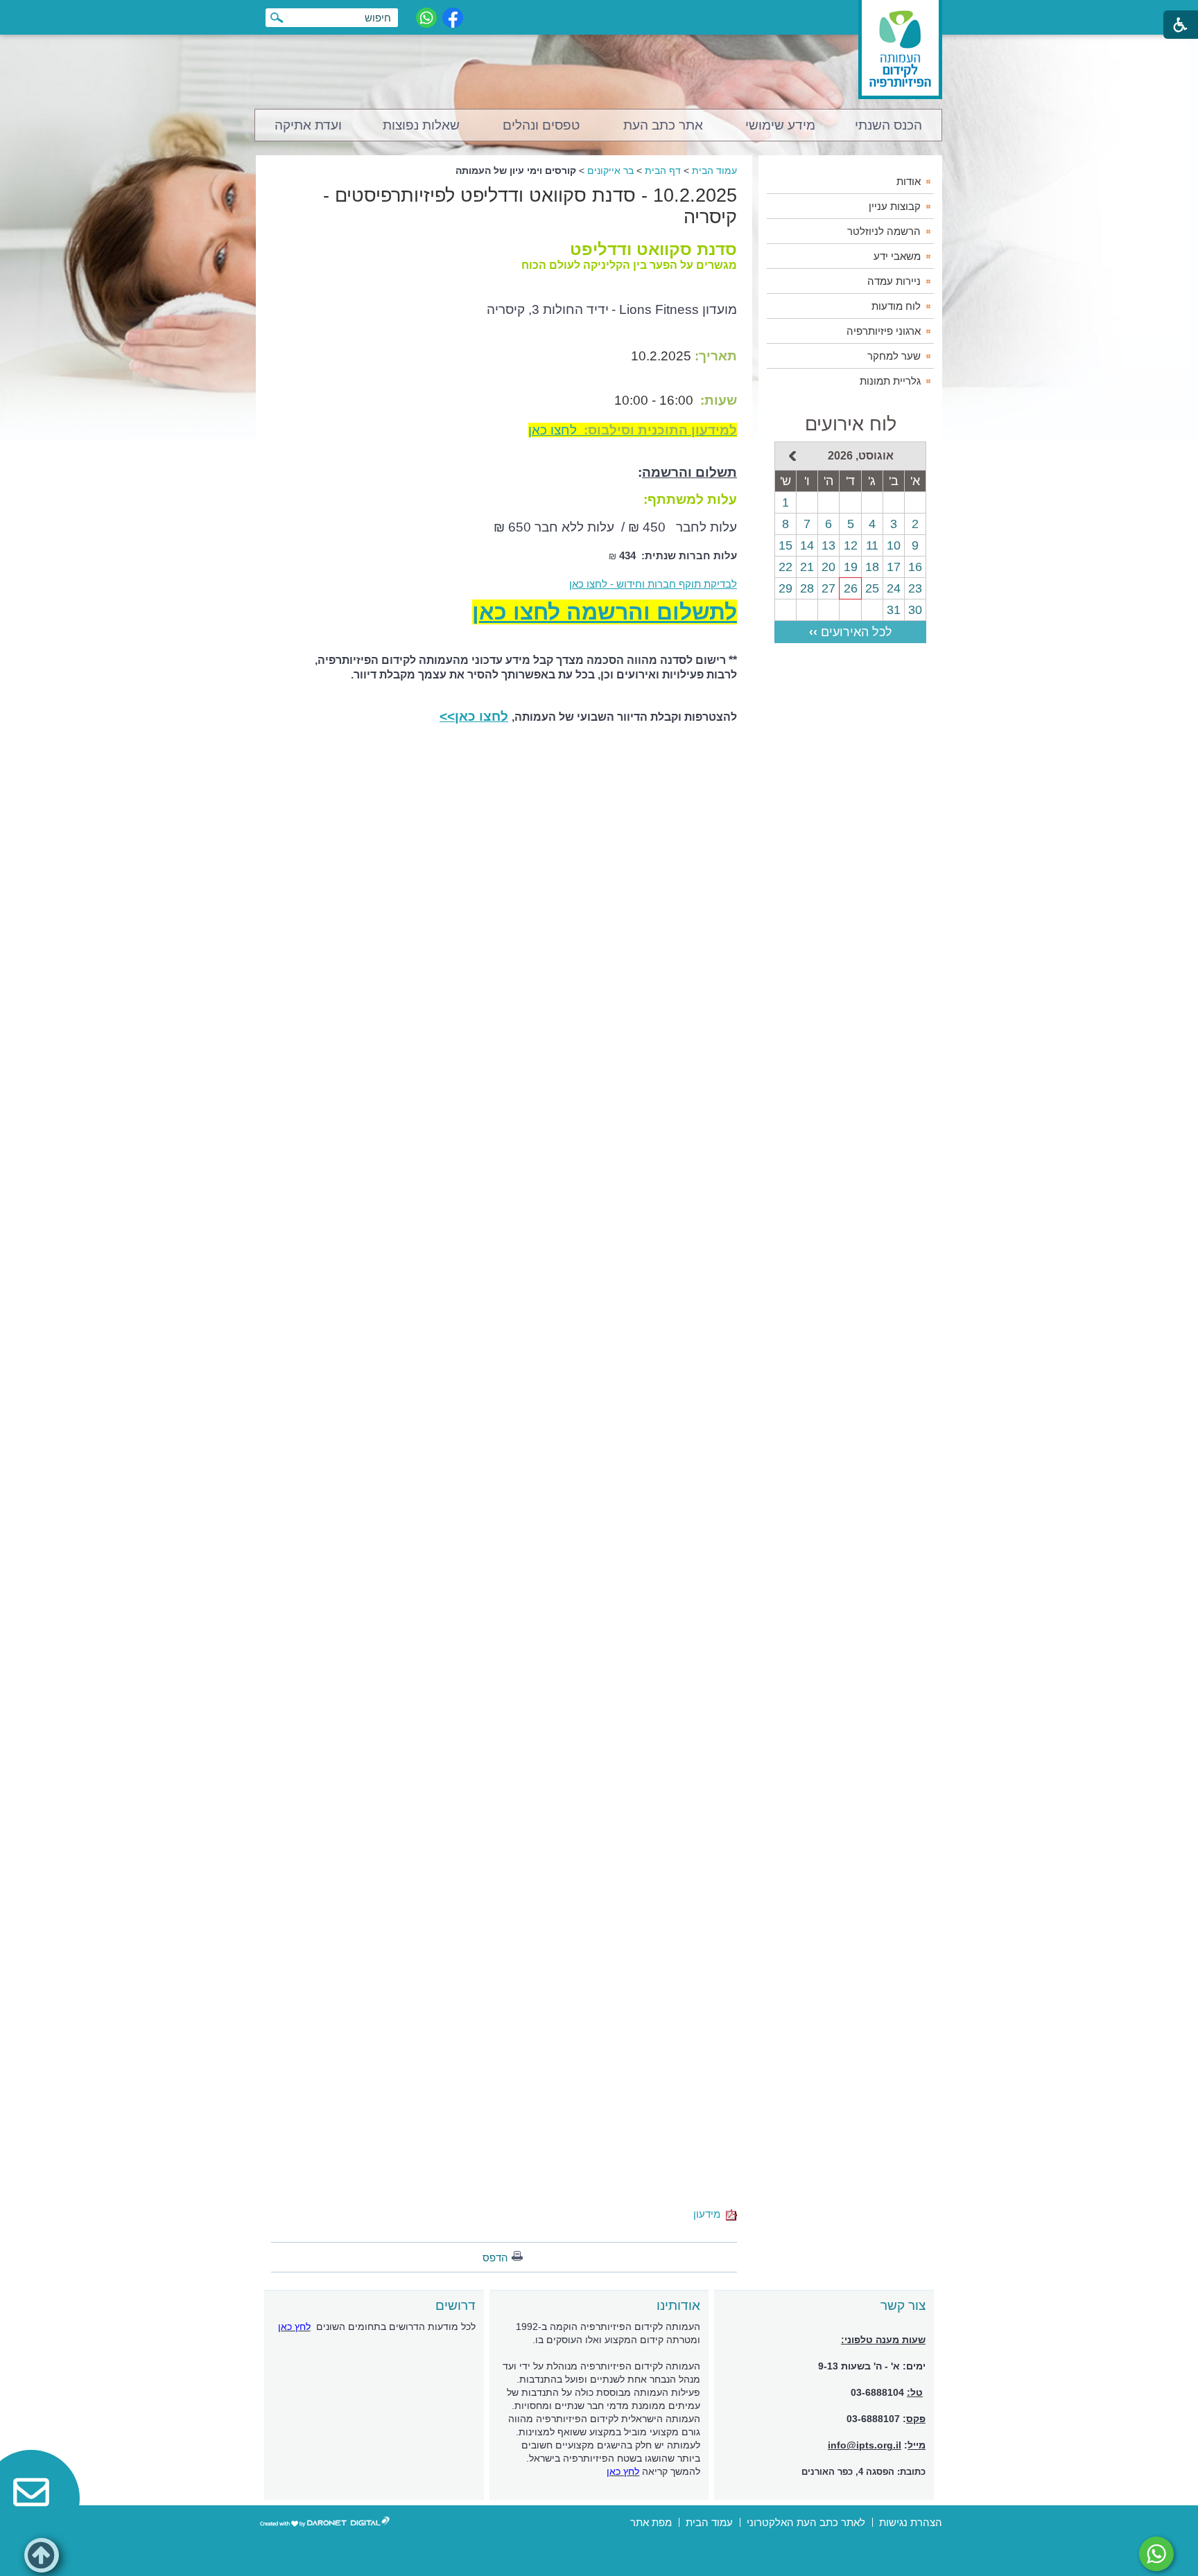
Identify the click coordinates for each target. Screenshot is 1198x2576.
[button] (42, 2555)
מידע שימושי (780, 125)
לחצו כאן (633, 430)
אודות (909, 181)
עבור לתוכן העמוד (599, 14)
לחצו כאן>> (474, 716)
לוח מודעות (896, 306)
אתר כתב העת (663, 125)
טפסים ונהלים (541, 125)
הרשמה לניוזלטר (884, 231)
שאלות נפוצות (421, 125)
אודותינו (678, 2305)
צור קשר (903, 2305)
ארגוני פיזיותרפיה (884, 331)
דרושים (455, 2305)
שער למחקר (894, 356)
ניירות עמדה (894, 281)
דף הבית (663, 170)
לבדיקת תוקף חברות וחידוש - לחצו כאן (653, 584)
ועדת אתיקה (308, 125)
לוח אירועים (851, 424)
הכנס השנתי (888, 125)
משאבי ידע (897, 256)
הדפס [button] (495, 2258)
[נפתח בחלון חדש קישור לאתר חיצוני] (1156, 2554)
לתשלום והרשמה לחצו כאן (605, 612)
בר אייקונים (610, 170)
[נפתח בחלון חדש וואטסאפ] (426, 18)
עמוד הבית (714, 170)
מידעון (710, 2214)
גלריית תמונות (890, 381)
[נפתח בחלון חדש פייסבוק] (453, 18)
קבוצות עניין (895, 206)
